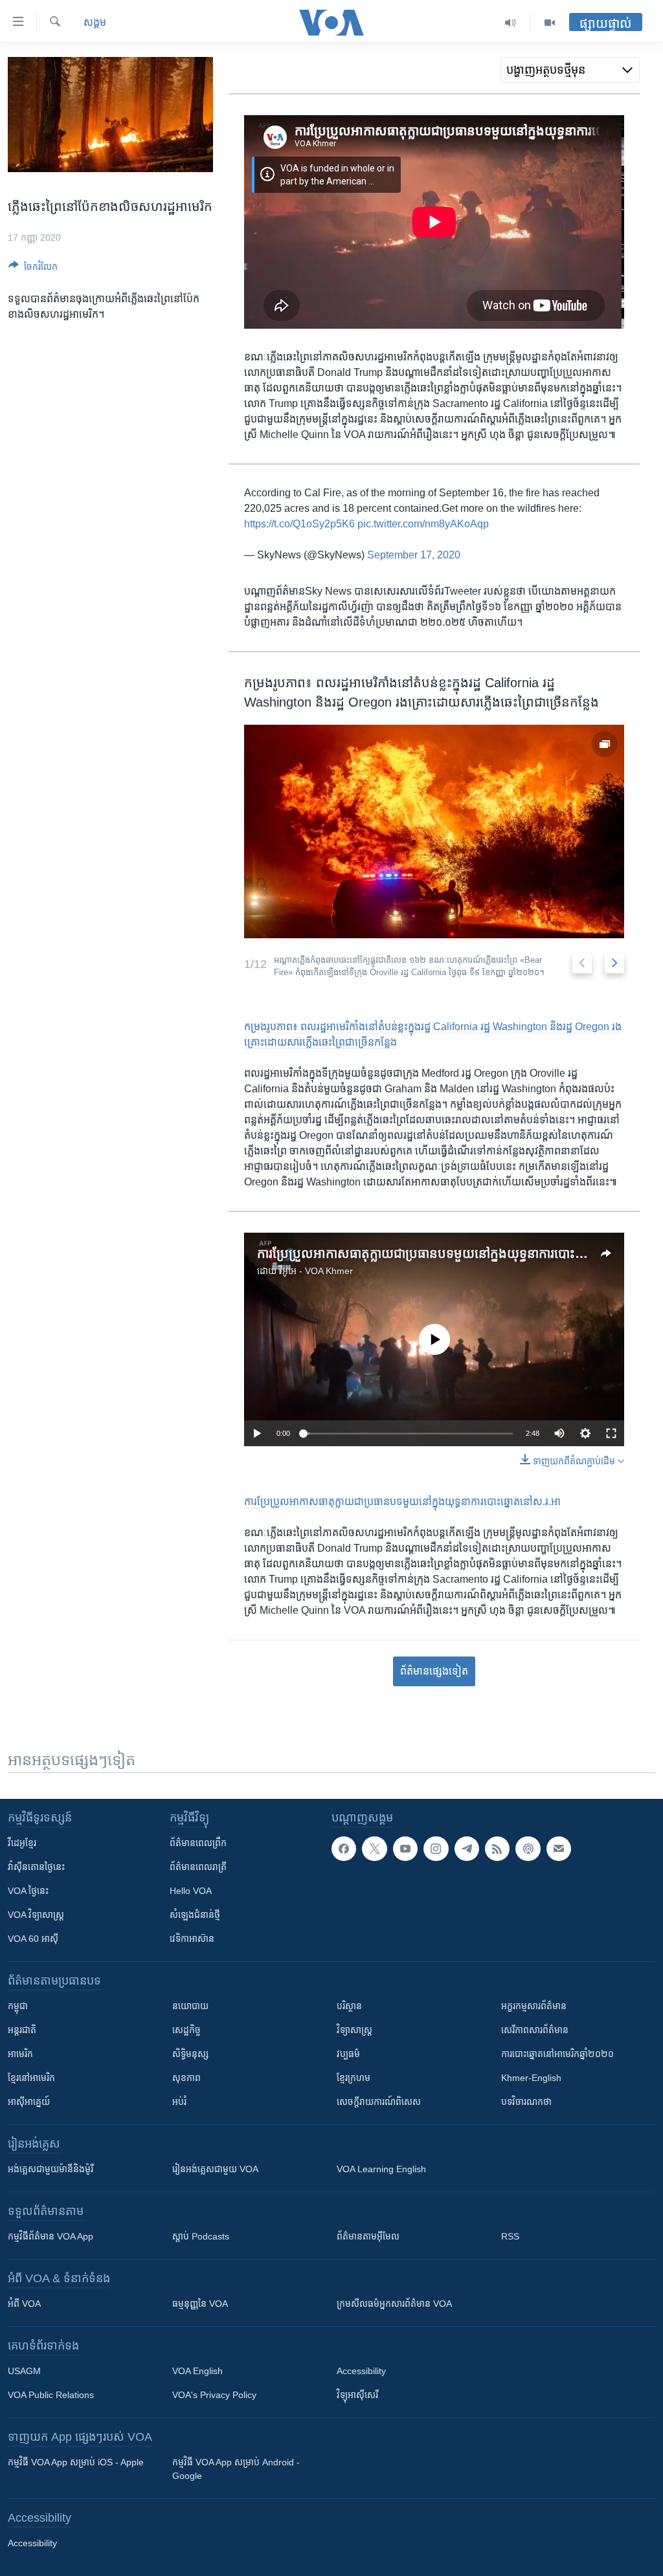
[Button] (33, 269)
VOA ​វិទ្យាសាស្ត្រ (36, 1915)
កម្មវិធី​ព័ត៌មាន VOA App (51, 2236)
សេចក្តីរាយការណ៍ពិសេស (379, 2102)
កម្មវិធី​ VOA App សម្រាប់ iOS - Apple (76, 2462)
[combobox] (570, 70)
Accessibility (361, 2371)
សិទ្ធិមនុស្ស (190, 2054)
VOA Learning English (381, 2169)
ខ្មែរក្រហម (354, 2078)
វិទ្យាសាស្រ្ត (354, 2030)
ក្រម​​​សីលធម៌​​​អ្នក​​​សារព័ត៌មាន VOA (394, 2304)
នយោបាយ (190, 2006)
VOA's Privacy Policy (214, 2395)
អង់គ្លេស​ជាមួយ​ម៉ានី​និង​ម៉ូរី (51, 2169)
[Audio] (511, 23)
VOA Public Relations (51, 2395)
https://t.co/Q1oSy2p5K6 (299, 524)
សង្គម (95, 22)
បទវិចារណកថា (526, 2102)
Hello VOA (191, 1891)
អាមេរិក (20, 2054)
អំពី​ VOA (24, 2304)
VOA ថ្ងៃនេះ (28, 1891)
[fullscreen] (611, 1433)
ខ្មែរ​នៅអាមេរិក (31, 2078)
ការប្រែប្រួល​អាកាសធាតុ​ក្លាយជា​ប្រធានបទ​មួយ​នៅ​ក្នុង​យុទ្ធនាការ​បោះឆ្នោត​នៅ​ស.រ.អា (454, 1253)
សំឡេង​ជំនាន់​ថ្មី (195, 1915)
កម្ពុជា (18, 2006)
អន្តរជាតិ (22, 2030)
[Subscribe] (559, 1849)
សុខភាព (186, 2078)
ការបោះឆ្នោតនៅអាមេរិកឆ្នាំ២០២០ (557, 2054)
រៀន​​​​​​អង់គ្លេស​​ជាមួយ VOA (215, 2169)
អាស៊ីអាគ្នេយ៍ (29, 2102)
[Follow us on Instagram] (436, 1849)
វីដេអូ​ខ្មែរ (22, 1843)
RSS (510, 2236)
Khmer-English (531, 2078)
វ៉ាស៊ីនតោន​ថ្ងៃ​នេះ (36, 1867)
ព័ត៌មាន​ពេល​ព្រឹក (198, 1843)
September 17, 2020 (414, 555)
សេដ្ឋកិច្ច (186, 2030)
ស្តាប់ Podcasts (201, 2236)
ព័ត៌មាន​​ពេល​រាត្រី (198, 1867)
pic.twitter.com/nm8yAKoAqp (423, 524)
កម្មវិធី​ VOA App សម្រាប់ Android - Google (236, 2469)
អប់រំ (179, 2102)
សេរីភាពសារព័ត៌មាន (535, 2030)
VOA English (197, 2371)
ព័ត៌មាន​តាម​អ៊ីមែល (368, 2236)
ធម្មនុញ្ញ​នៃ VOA (200, 2304)
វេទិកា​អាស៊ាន (192, 1939)
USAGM (24, 2371)
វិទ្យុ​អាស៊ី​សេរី (357, 2395)
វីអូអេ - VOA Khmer (316, 1271)
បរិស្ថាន (349, 2006)
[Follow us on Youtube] (405, 1849)
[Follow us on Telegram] (467, 1849)
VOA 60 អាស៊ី (33, 1939)
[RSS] (497, 1849)
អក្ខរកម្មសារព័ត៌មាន (534, 2006)
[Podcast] (528, 1849)
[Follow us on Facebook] (344, 1849)
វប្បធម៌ (348, 2054)
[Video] (550, 23)
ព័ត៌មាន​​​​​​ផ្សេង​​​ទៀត (434, 1671)
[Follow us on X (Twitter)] (374, 1849)
